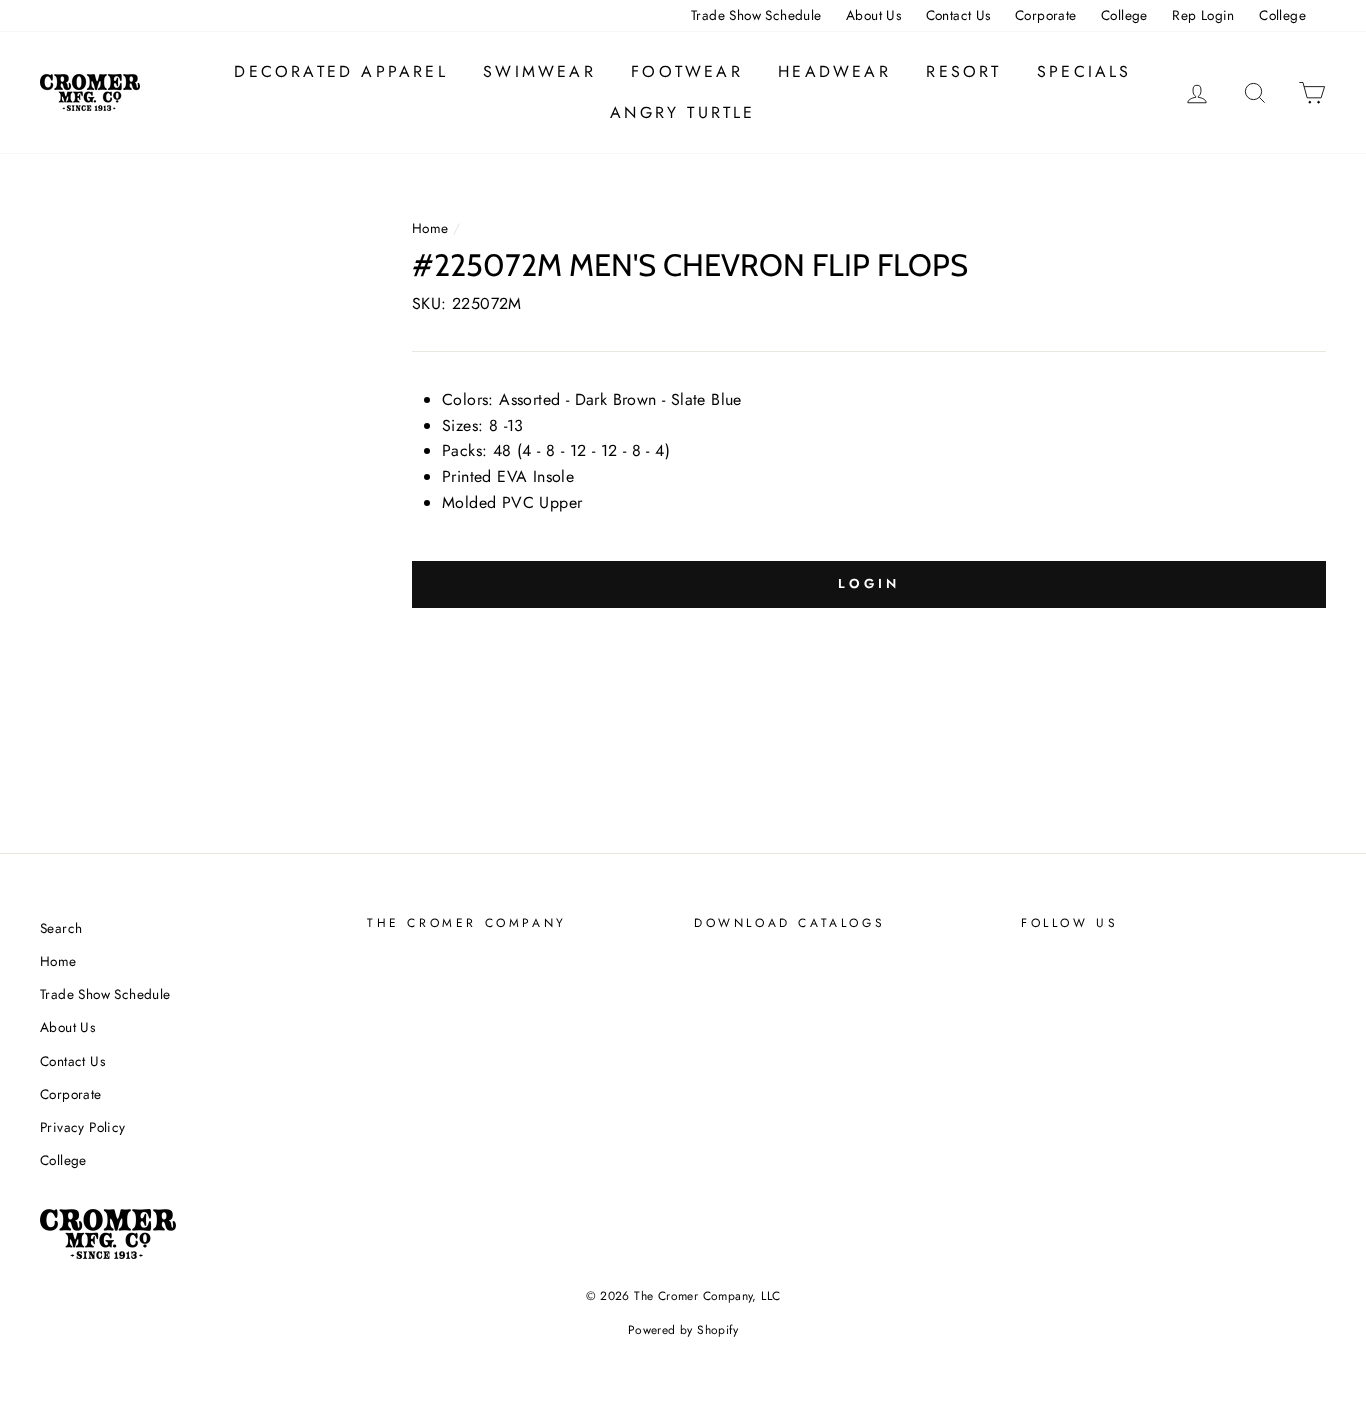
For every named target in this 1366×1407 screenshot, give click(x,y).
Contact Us (958, 15)
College (1124, 15)
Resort (963, 71)
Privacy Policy (83, 1127)
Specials (1084, 71)
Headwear (834, 71)
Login (869, 583)
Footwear (687, 71)
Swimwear (539, 71)
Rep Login (1203, 15)
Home (430, 228)
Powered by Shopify (683, 1330)
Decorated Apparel (340, 71)
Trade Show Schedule (756, 15)
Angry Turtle (682, 112)
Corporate (1046, 15)
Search (61, 928)
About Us (873, 15)
